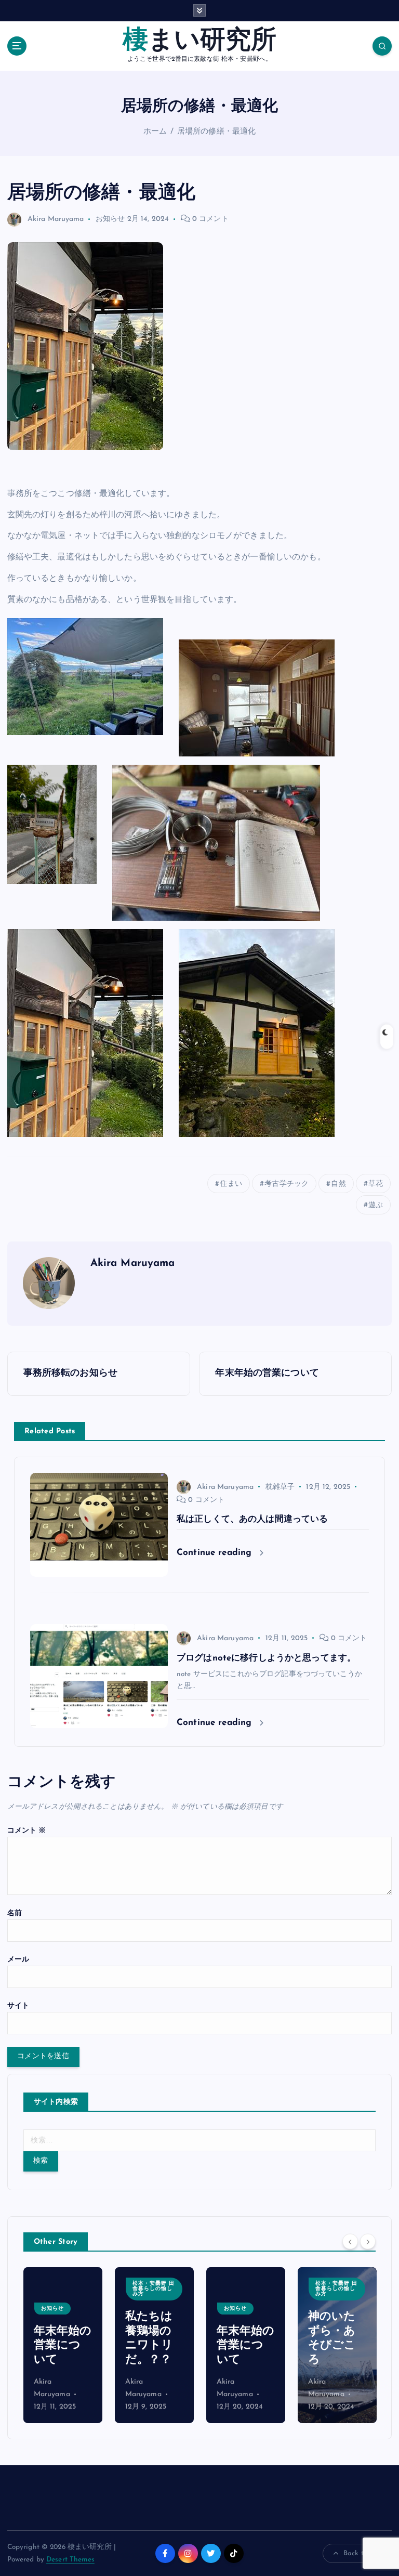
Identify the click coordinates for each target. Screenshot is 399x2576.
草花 (376, 1184)
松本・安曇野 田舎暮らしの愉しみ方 (154, 2289)
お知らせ (110, 219)
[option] (63, 2345)
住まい (231, 1184)
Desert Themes (70, 2560)
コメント (27, 1831)
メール (18, 1960)
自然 (338, 1184)
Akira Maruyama (56, 219)
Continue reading (216, 1553)
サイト (18, 2006)
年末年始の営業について (63, 2346)
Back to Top (362, 2553)
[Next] (368, 2241)
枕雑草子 (280, 1487)
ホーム (155, 132)
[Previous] (350, 2241)
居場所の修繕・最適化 (216, 132)
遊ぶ (376, 1205)
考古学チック (287, 1184)
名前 (15, 1913)
